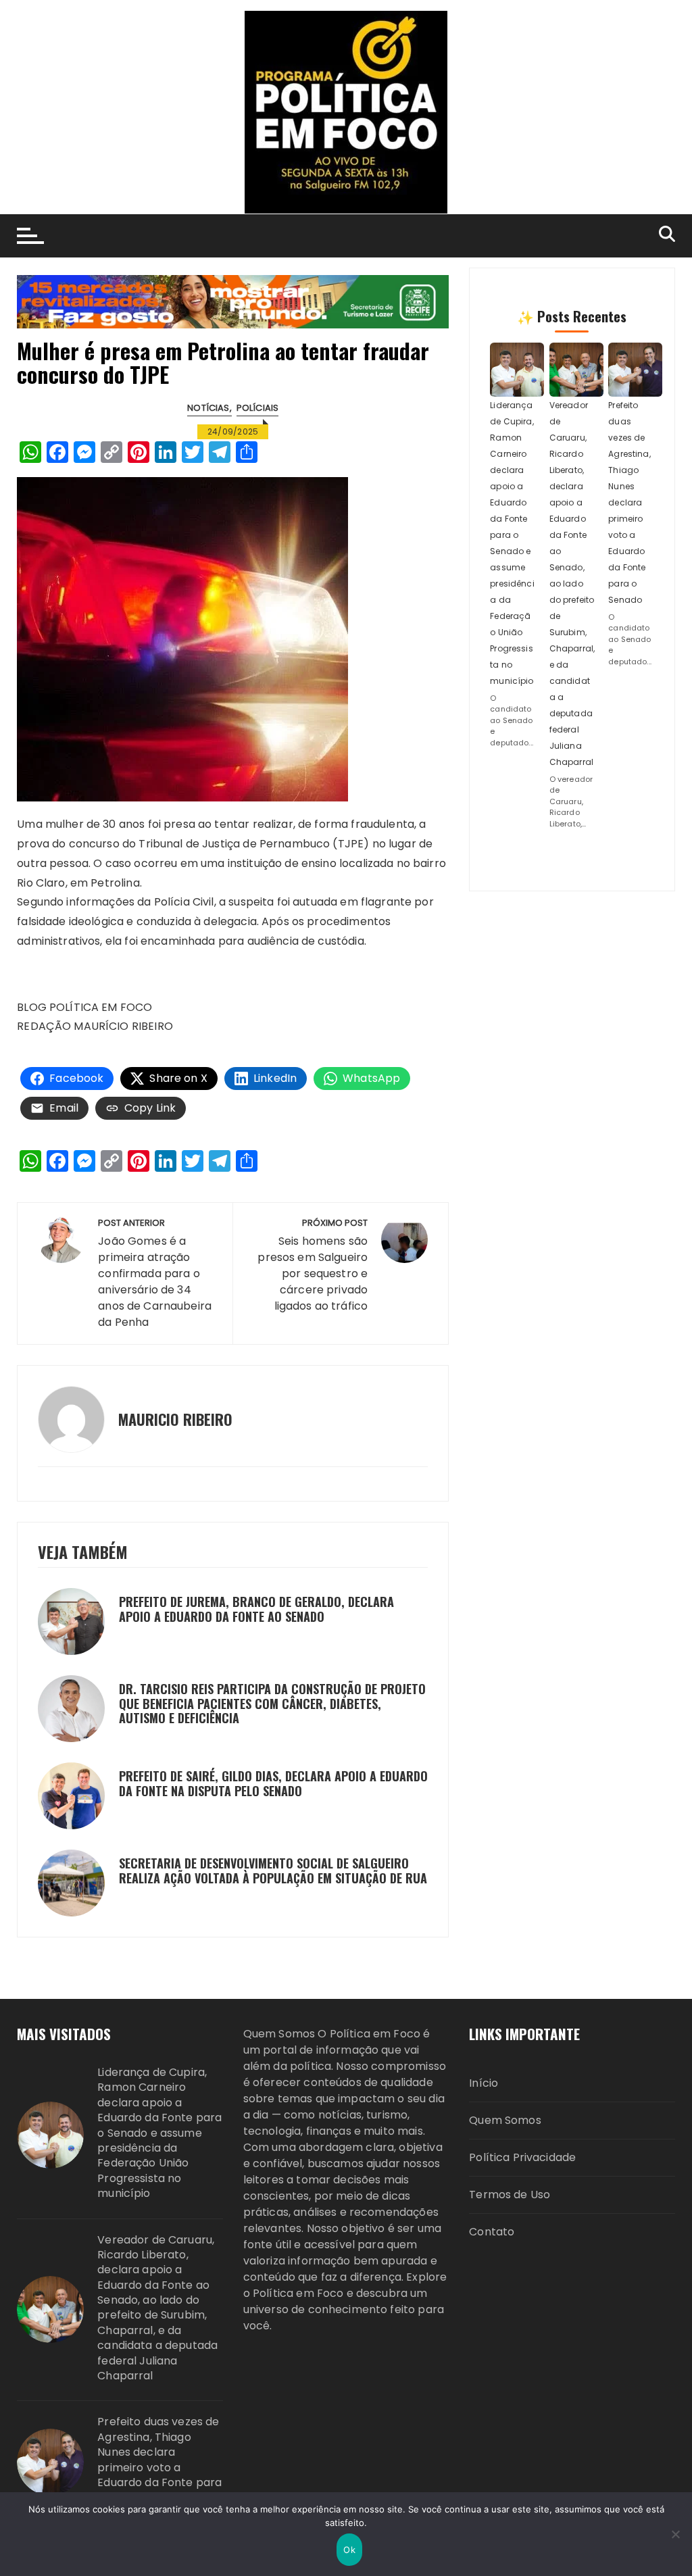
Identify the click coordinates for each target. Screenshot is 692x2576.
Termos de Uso (510, 2195)
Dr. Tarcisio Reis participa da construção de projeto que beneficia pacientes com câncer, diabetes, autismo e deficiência (272, 1703)
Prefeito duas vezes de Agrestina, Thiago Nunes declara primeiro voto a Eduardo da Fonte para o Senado (629, 502)
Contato (492, 2232)
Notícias (208, 408)
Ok (349, 2550)
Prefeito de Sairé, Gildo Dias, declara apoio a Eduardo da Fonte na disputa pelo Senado (273, 1783)
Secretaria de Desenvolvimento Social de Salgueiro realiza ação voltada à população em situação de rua (273, 1871)
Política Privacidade (522, 2157)
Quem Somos (505, 2120)
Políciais (257, 408)
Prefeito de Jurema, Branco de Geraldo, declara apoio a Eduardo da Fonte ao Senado (256, 1609)
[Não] (675, 2534)
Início (484, 2083)
